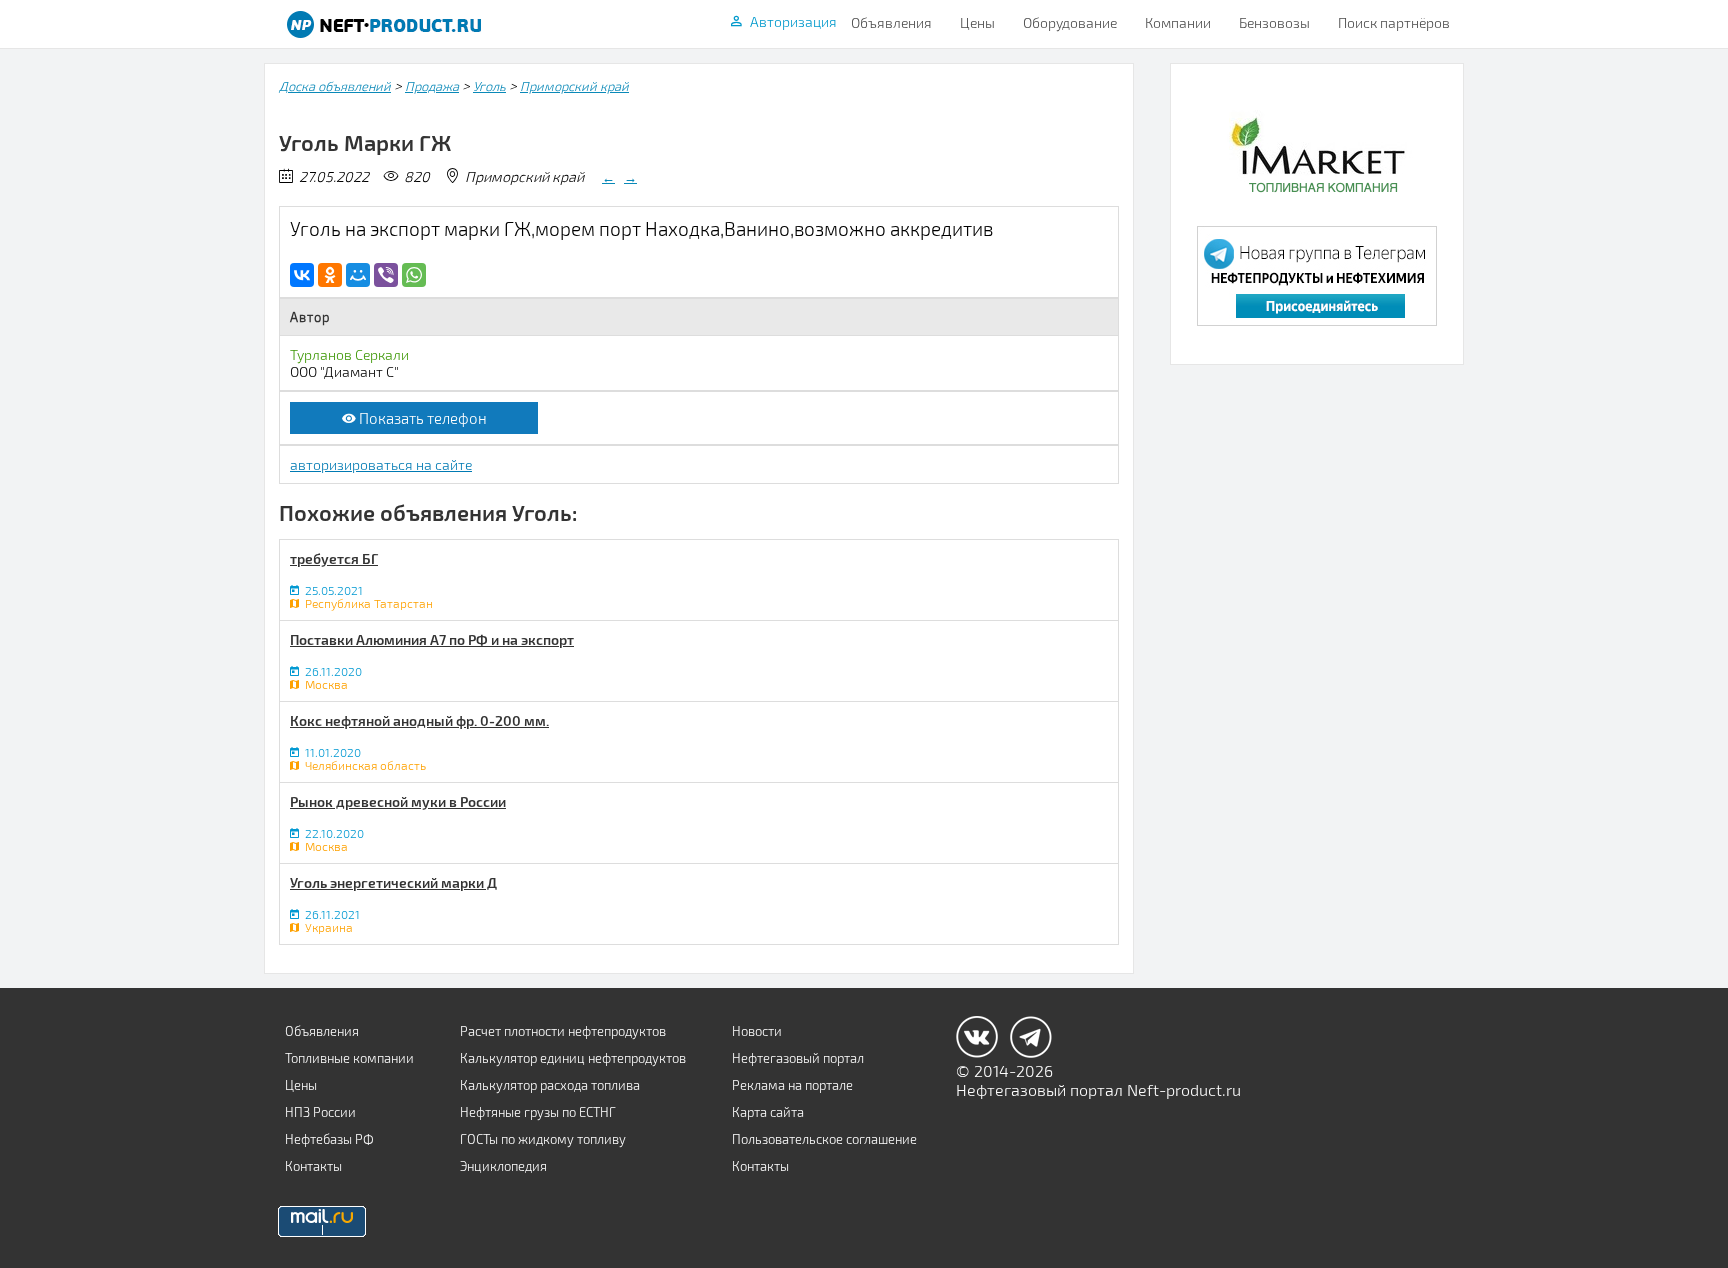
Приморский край (574, 86)
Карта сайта (768, 1112)
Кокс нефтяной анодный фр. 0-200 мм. (419, 720)
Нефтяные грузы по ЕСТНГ (538, 1112)
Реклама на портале (792, 1085)
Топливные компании (349, 1058)
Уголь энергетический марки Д (393, 882)
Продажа (432, 86)
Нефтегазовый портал (798, 1058)
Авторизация (793, 21)
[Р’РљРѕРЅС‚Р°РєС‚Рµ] (302, 275)
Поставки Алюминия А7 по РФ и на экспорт (432, 639)
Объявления (891, 22)
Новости (757, 1031)
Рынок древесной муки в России (398, 801)
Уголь (489, 86)
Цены (977, 22)
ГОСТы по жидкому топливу (543, 1139)
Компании (1178, 22)
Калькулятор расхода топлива (550, 1085)
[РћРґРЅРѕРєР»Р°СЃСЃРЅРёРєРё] (330, 275)
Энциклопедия (503, 1166)
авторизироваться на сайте (381, 464)
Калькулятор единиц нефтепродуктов (573, 1058)
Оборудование (1070, 22)
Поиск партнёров (1394, 22)
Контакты (313, 1166)
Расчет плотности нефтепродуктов (563, 1031)
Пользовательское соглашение (824, 1139)
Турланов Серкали (349, 354)
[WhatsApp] (414, 275)
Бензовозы (1274, 22)
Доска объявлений (335, 86)
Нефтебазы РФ (329, 1139)
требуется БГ (334, 558)
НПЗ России (320, 1112)
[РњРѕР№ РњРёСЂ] (358, 275)
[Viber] (386, 275)
